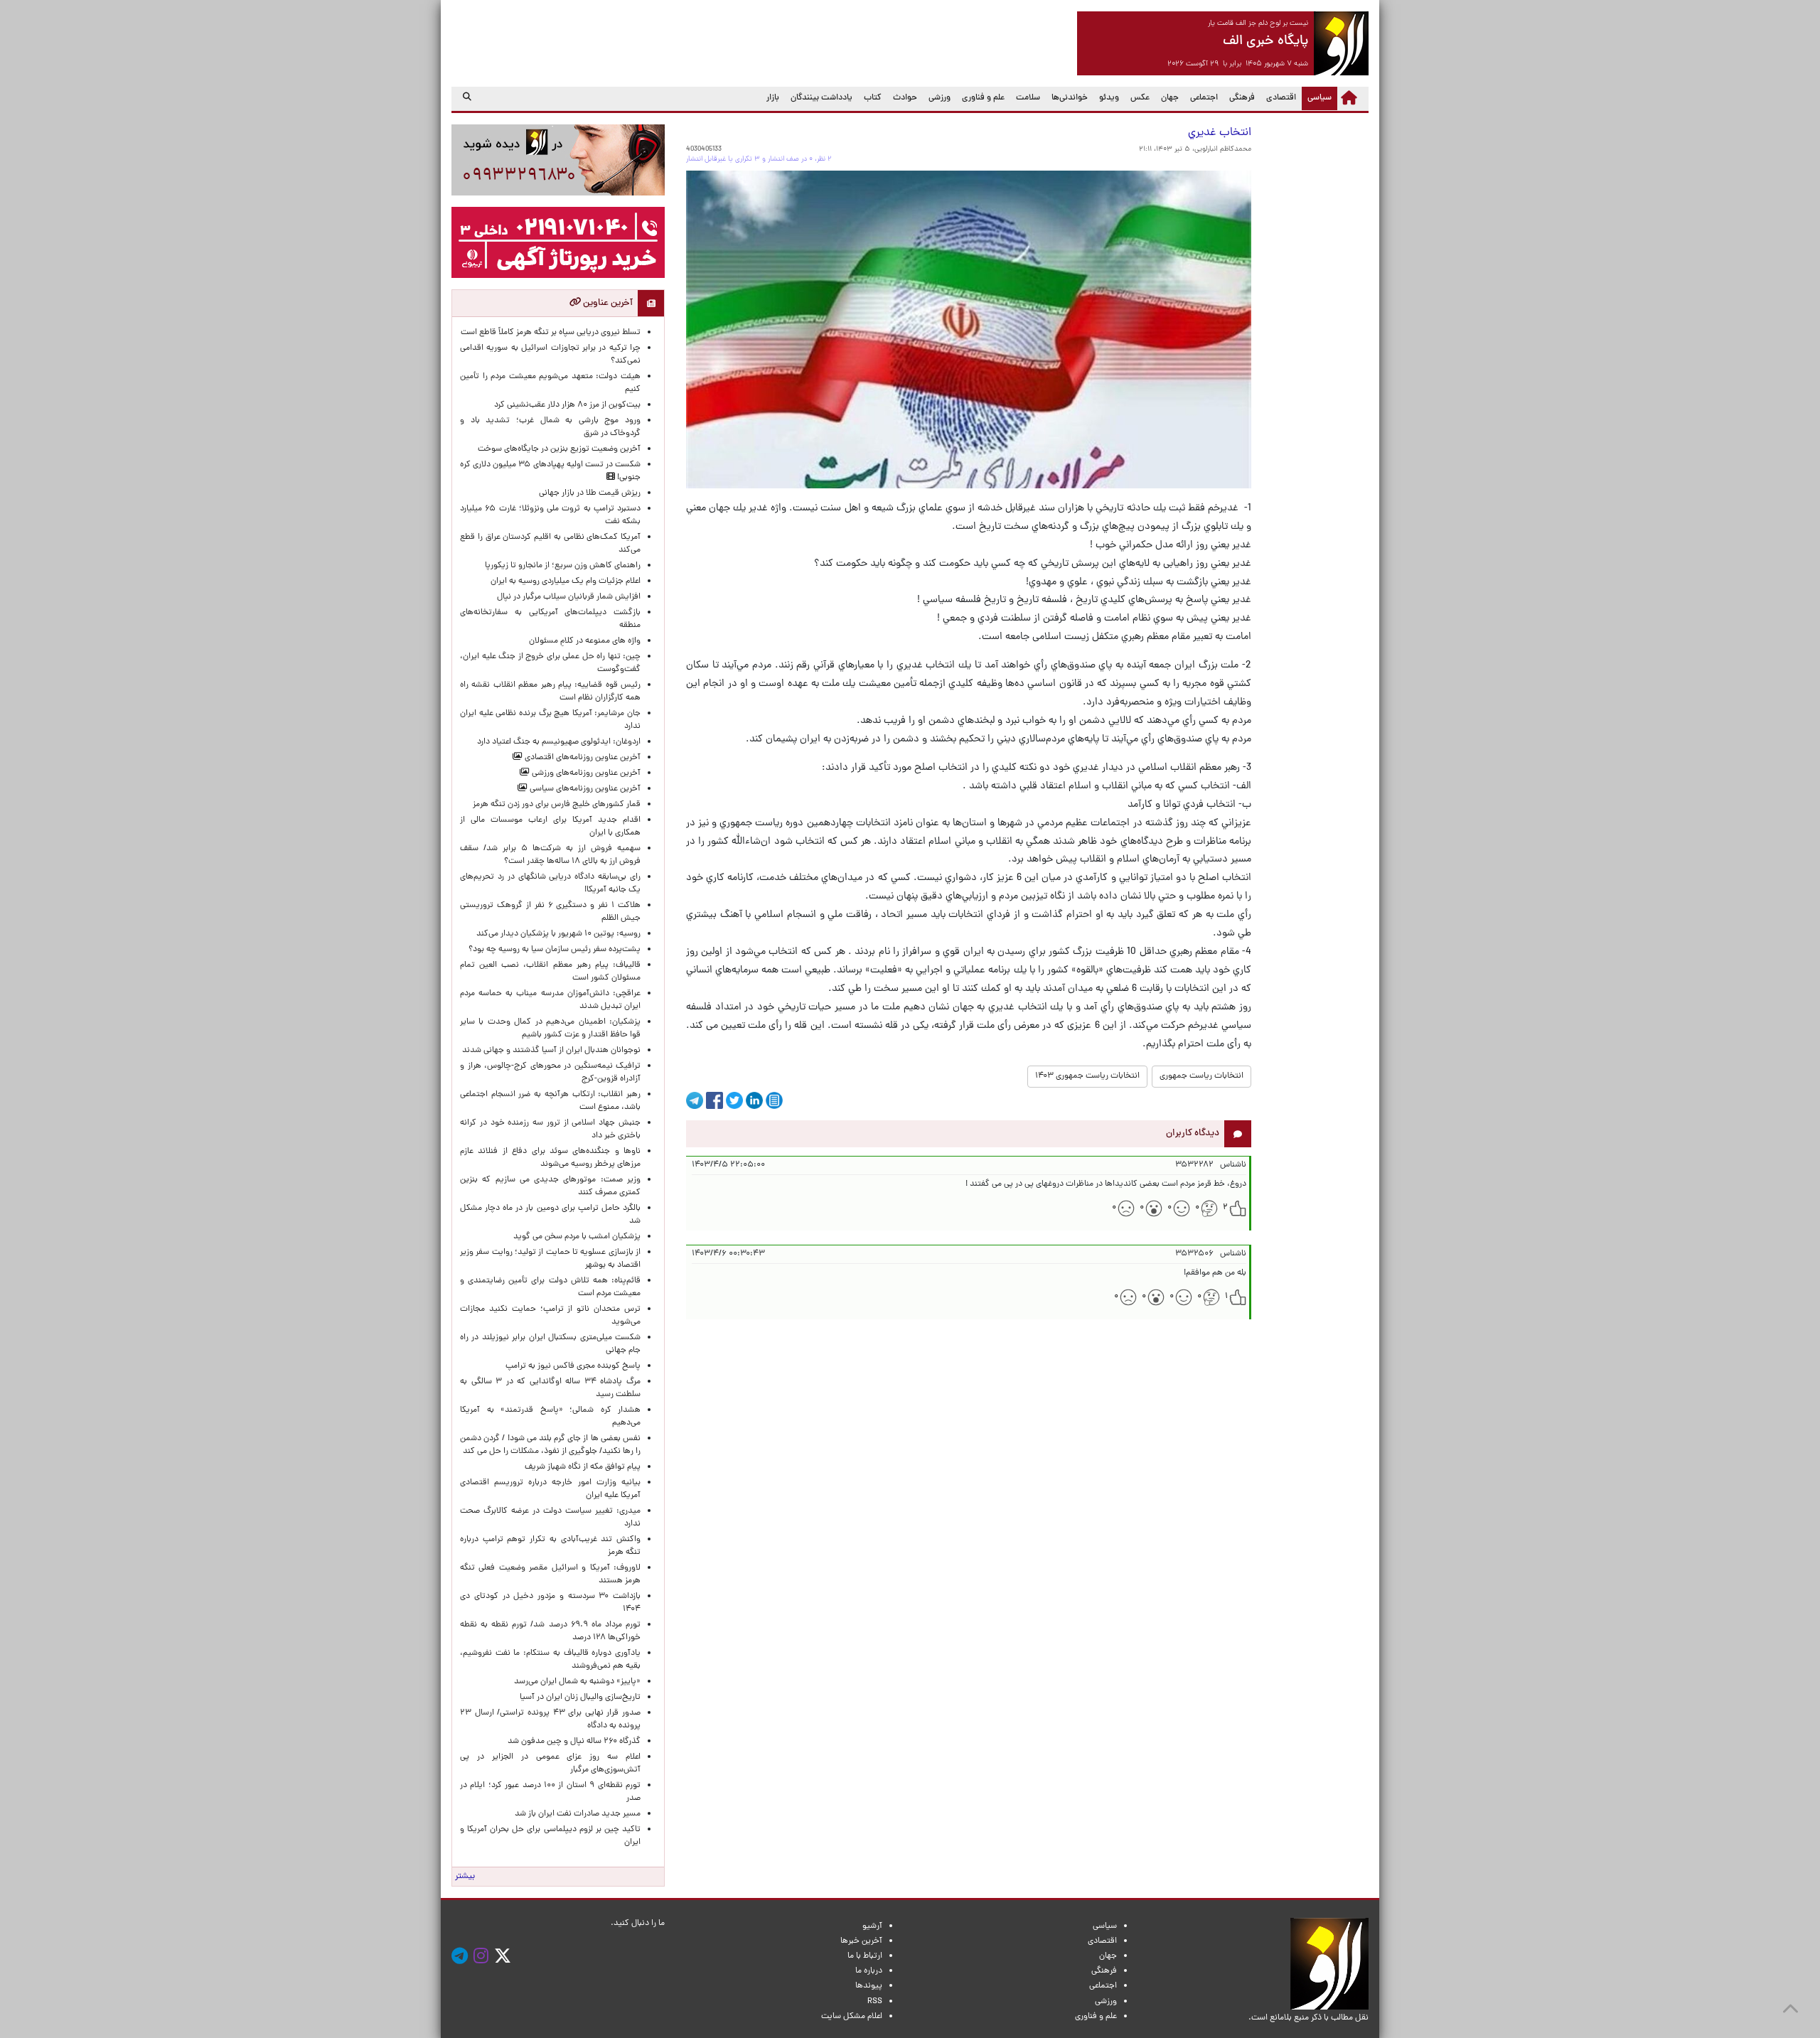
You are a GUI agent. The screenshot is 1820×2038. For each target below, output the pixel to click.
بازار (773, 98)
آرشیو (872, 1926)
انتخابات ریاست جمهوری (1201, 1076)
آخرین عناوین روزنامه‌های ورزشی (585, 773)
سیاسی (1317, 98)
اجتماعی (1204, 98)
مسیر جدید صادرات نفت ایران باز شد (578, 1814)
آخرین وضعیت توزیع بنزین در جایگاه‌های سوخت (559, 449)
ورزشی (940, 98)
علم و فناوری (983, 98)
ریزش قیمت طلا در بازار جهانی (590, 493)
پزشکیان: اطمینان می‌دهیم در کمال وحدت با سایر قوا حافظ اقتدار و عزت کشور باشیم (550, 1029)
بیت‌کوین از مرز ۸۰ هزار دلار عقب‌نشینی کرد (567, 405)
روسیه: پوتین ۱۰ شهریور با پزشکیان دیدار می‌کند (558, 934)
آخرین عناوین (607, 303)
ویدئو (1109, 98)
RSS (875, 2002)
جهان (1170, 98)
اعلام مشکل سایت (852, 2017)
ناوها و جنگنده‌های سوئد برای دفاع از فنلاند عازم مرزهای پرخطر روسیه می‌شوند (550, 1158)
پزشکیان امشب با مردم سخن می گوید (577, 1237)
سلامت (1028, 98)
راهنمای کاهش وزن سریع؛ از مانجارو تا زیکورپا (563, 566)
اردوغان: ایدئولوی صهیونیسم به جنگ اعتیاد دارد (559, 742)
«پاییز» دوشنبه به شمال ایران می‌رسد (577, 1682)
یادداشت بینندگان (821, 98)
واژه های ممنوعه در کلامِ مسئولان (585, 641)
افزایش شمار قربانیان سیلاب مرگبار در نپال (569, 597)
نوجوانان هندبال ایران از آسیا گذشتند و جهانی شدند (551, 1051)
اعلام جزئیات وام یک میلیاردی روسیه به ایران (566, 581)
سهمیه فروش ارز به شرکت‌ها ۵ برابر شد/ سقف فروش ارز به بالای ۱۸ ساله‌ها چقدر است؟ (550, 855)
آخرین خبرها (861, 1941)
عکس (1140, 98)
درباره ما (869, 1971)
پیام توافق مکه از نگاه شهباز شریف (583, 1467)
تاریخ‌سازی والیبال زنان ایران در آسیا (580, 1698)
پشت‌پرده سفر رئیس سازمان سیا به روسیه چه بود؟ (555, 950)
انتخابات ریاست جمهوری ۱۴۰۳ (1087, 1076)
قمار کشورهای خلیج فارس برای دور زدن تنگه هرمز (557, 805)
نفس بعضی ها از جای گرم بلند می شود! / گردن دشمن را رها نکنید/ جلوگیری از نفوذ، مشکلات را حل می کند (550, 1445)
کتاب (873, 98)
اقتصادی (1281, 98)
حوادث (905, 98)
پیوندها (869, 1986)
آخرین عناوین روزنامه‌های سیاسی (584, 789)
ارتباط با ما (865, 1956)
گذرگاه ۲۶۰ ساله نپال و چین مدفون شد (574, 1742)
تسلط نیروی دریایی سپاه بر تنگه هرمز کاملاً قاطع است (551, 333)
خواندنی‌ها (1070, 98)
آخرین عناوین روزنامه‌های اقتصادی (582, 758)
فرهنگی (1242, 98)
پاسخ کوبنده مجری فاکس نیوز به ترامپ (573, 1366)
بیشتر (465, 1877)
